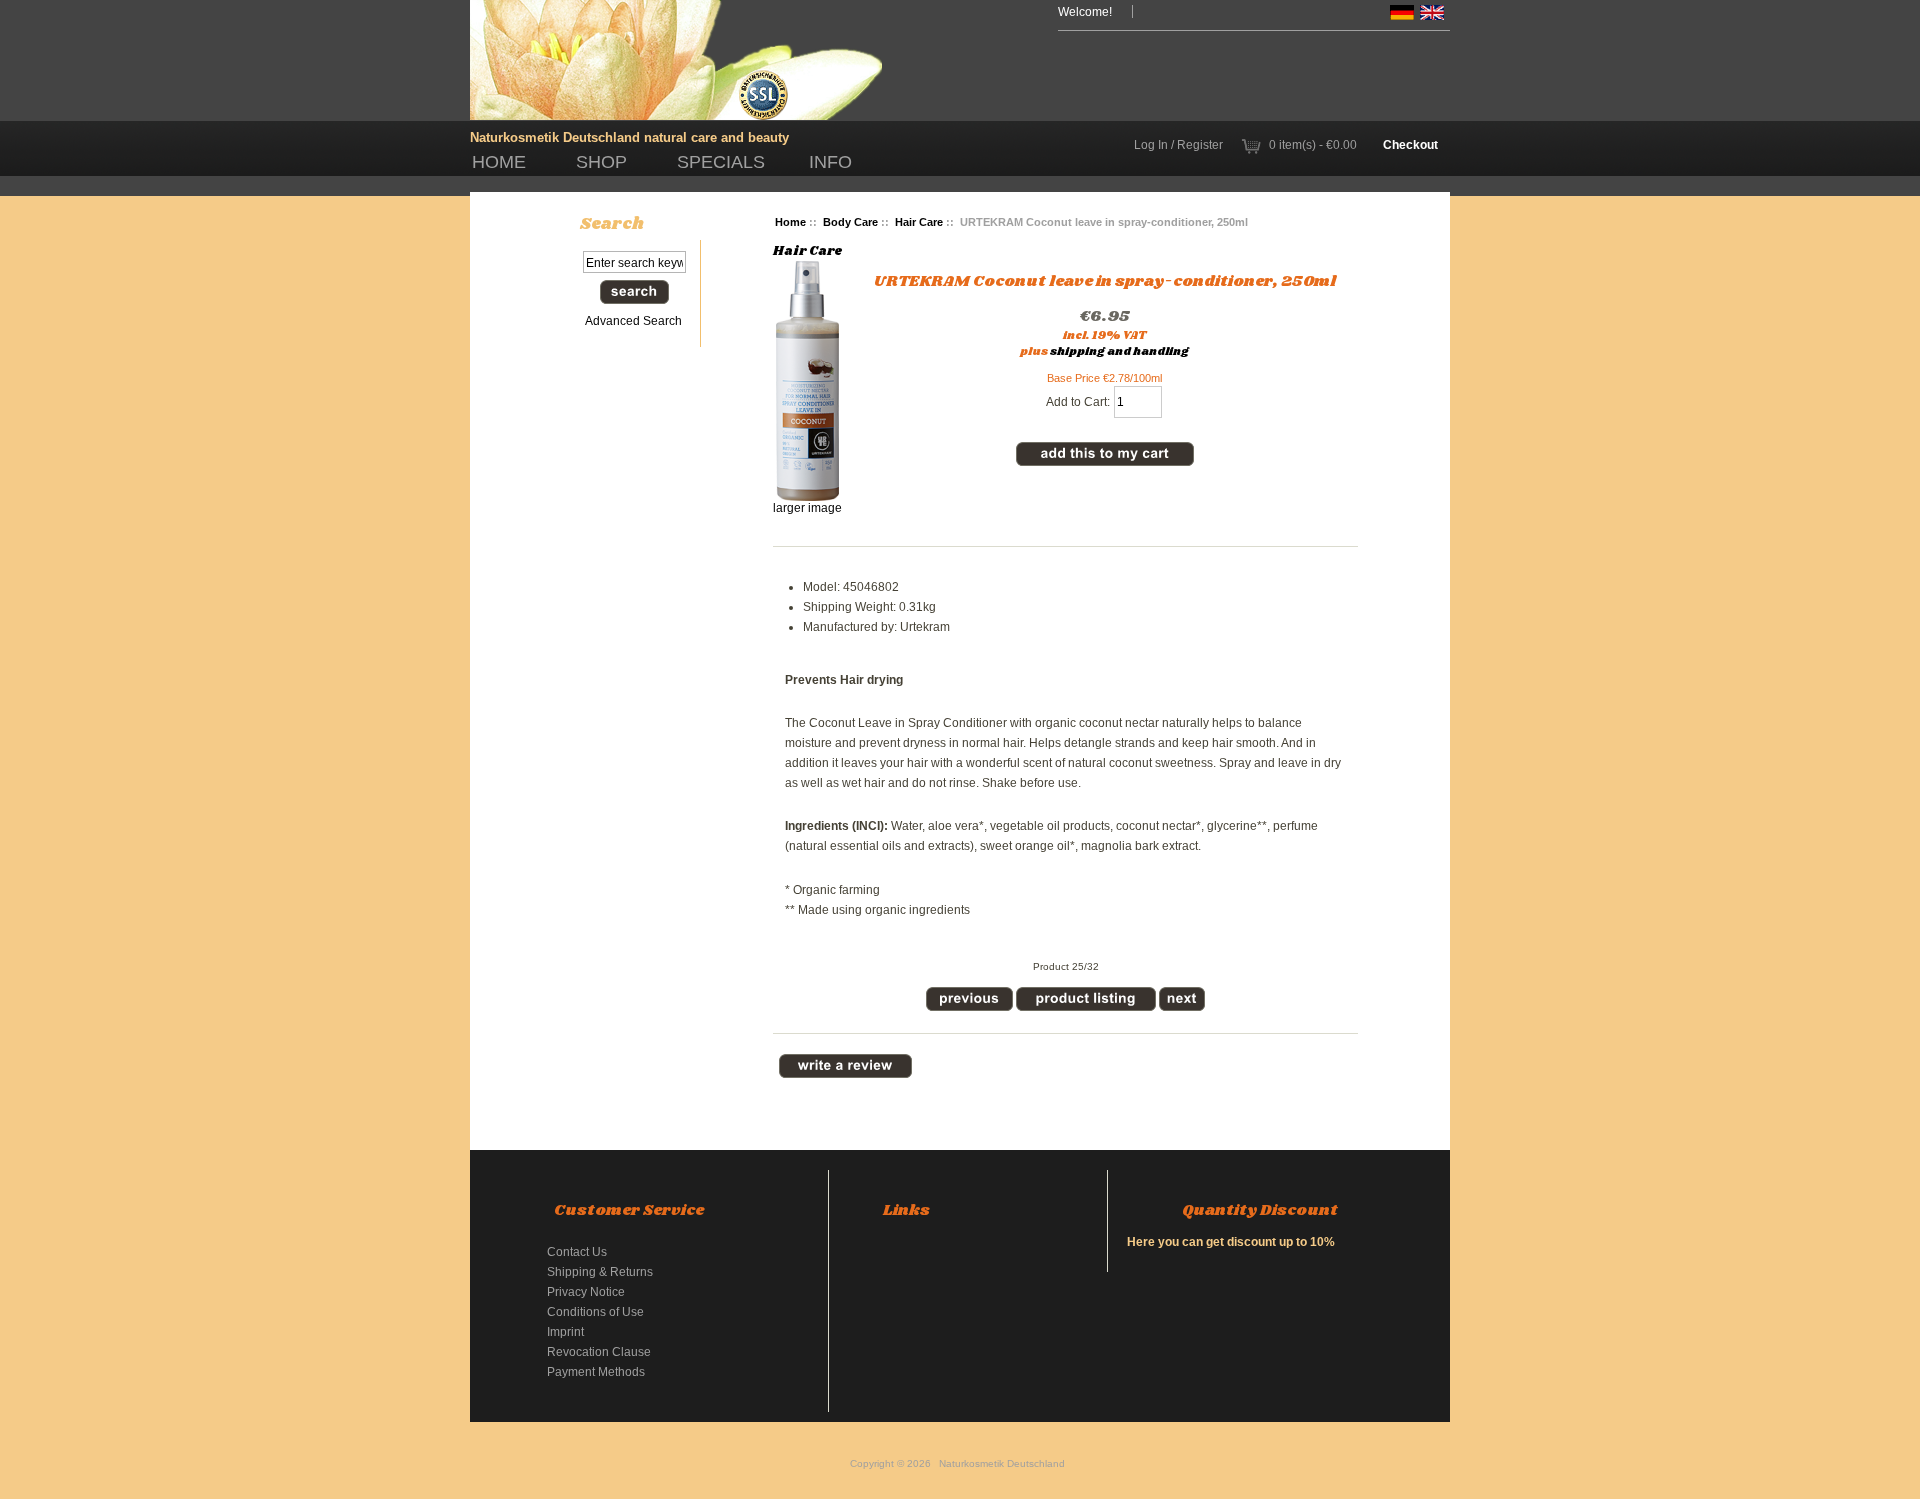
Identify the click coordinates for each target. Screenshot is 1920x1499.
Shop (601, 162)
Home (499, 162)
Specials (721, 162)
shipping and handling (1119, 352)
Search (612, 224)
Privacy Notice (586, 1291)
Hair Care (919, 222)
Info (830, 162)
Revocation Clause (599, 1351)
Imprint (565, 1331)
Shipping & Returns (600, 1271)
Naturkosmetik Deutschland (1002, 1463)
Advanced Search (633, 320)
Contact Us (577, 1251)
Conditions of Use (595, 1311)
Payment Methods (596, 1371)
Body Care (850, 222)
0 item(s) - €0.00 (1313, 144)
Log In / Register (1178, 144)
